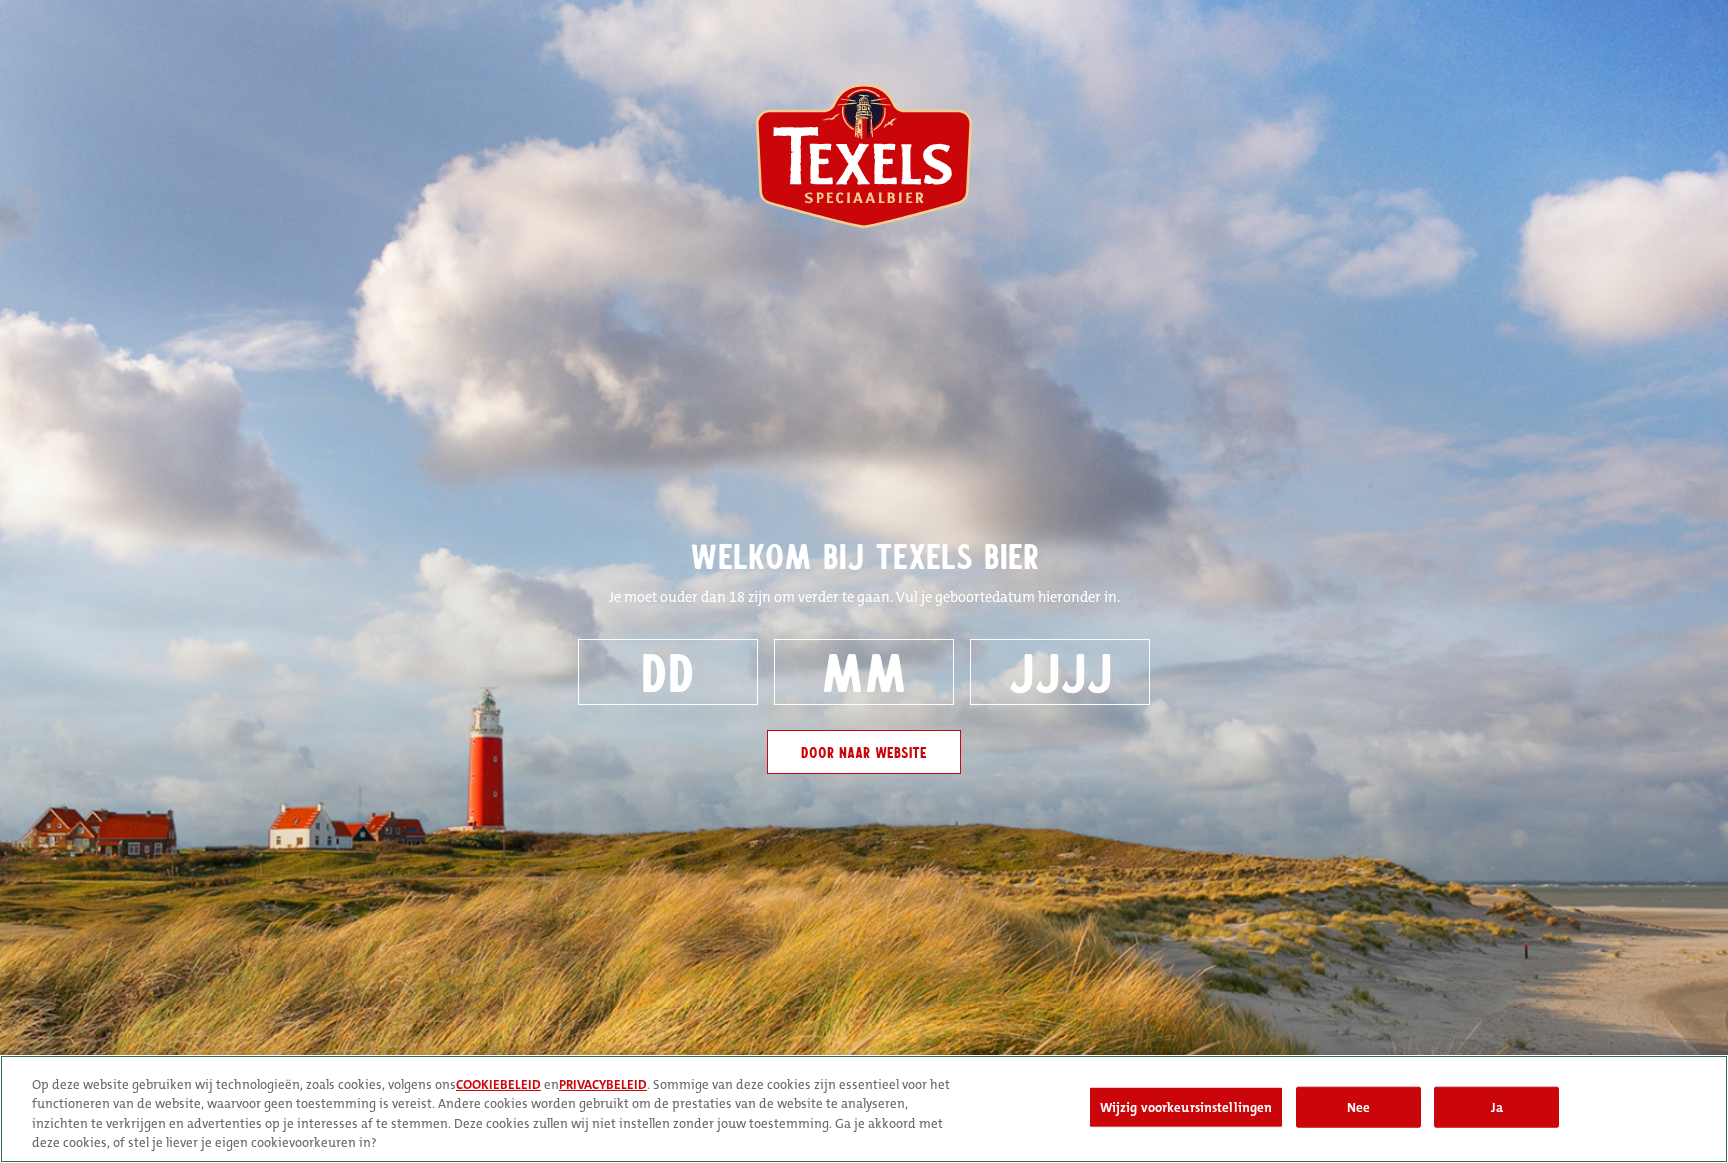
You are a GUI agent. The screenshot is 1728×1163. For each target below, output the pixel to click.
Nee (1358, 1107)
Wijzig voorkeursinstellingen (1186, 1107)
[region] (864, 1109)
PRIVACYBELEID (603, 1084)
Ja (1497, 1107)
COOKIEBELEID (498, 1084)
